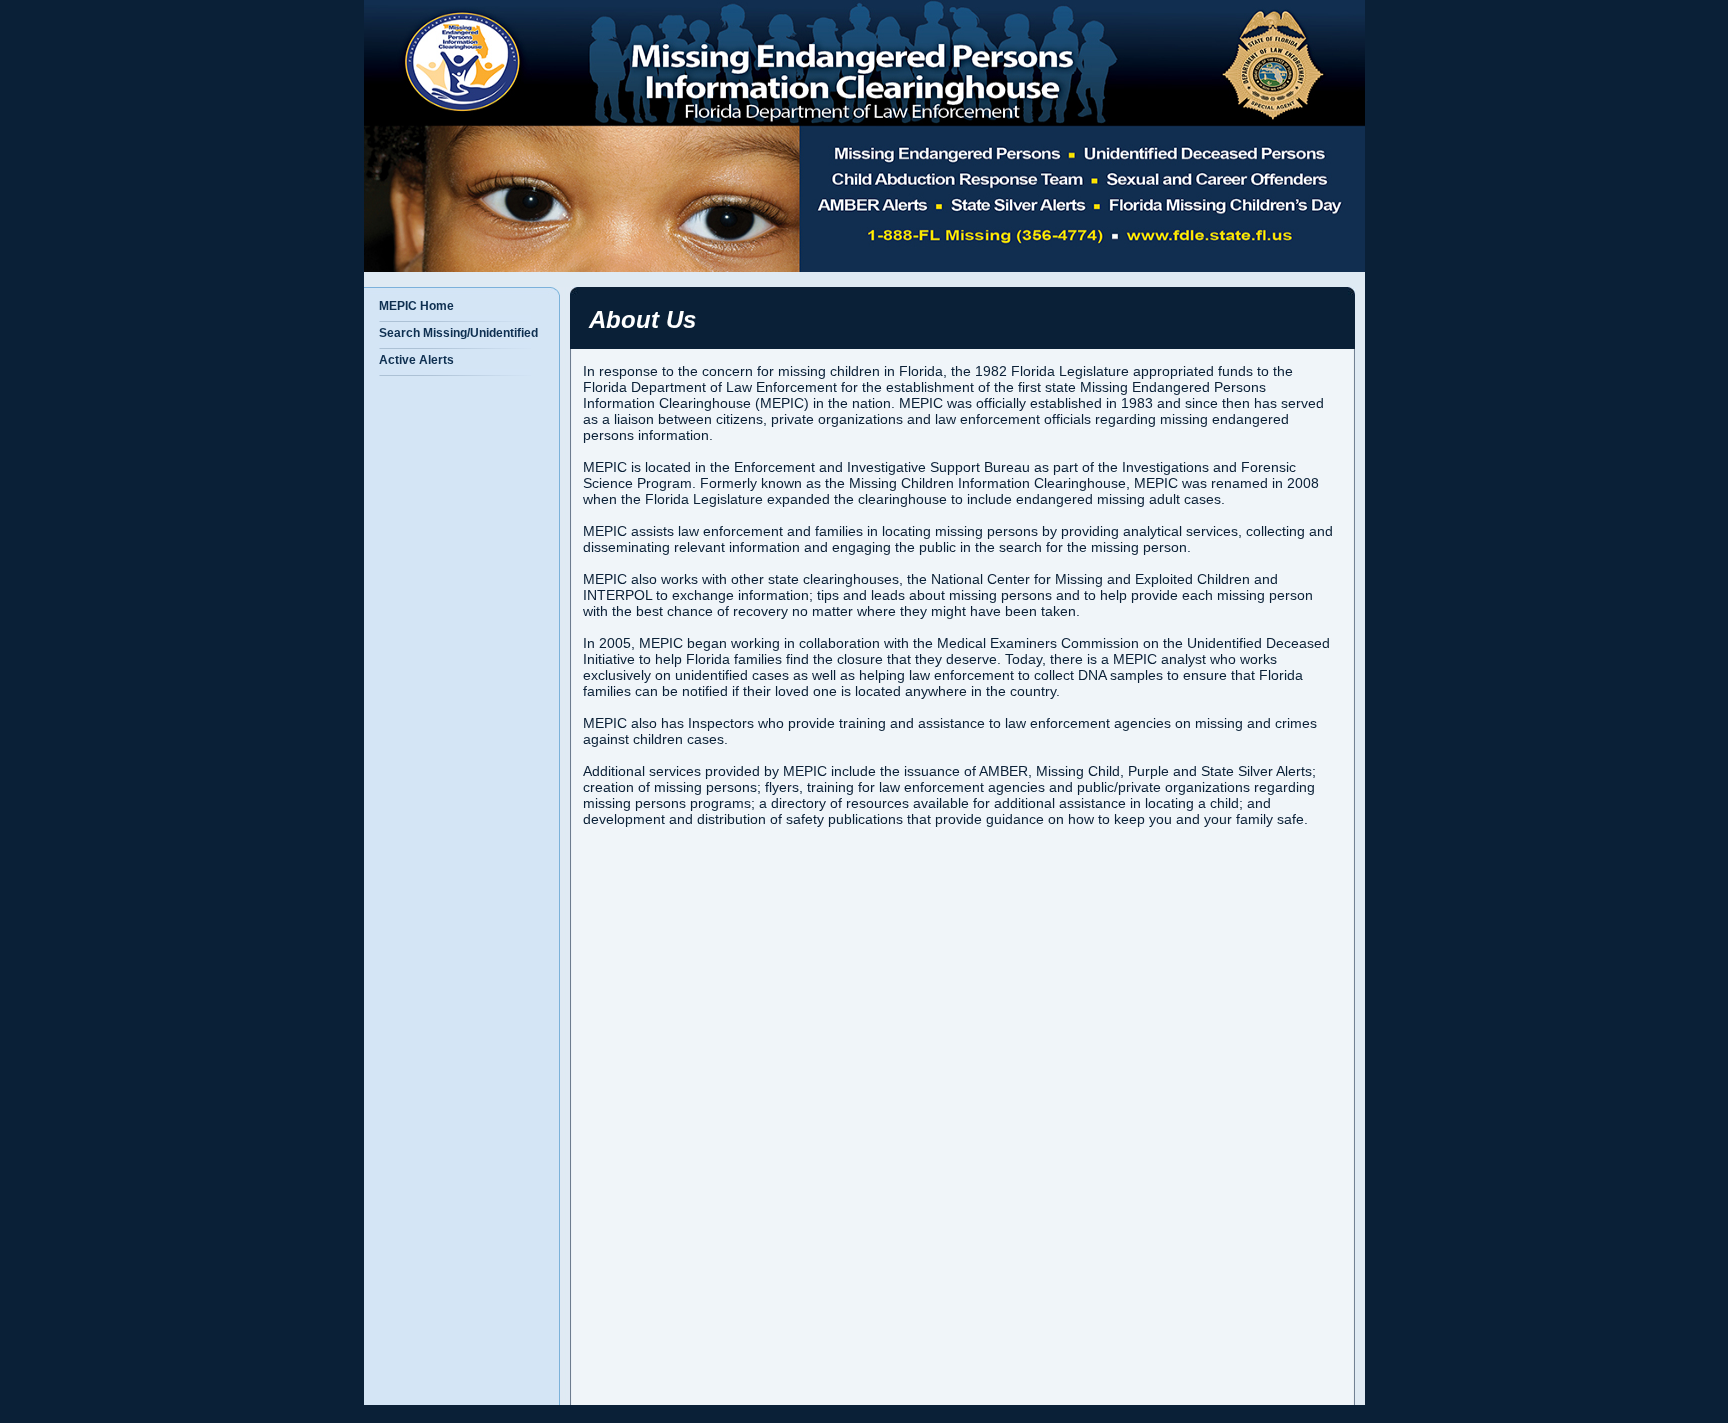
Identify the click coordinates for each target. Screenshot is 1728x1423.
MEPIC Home (416, 306)
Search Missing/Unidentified (458, 333)
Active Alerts (416, 360)
